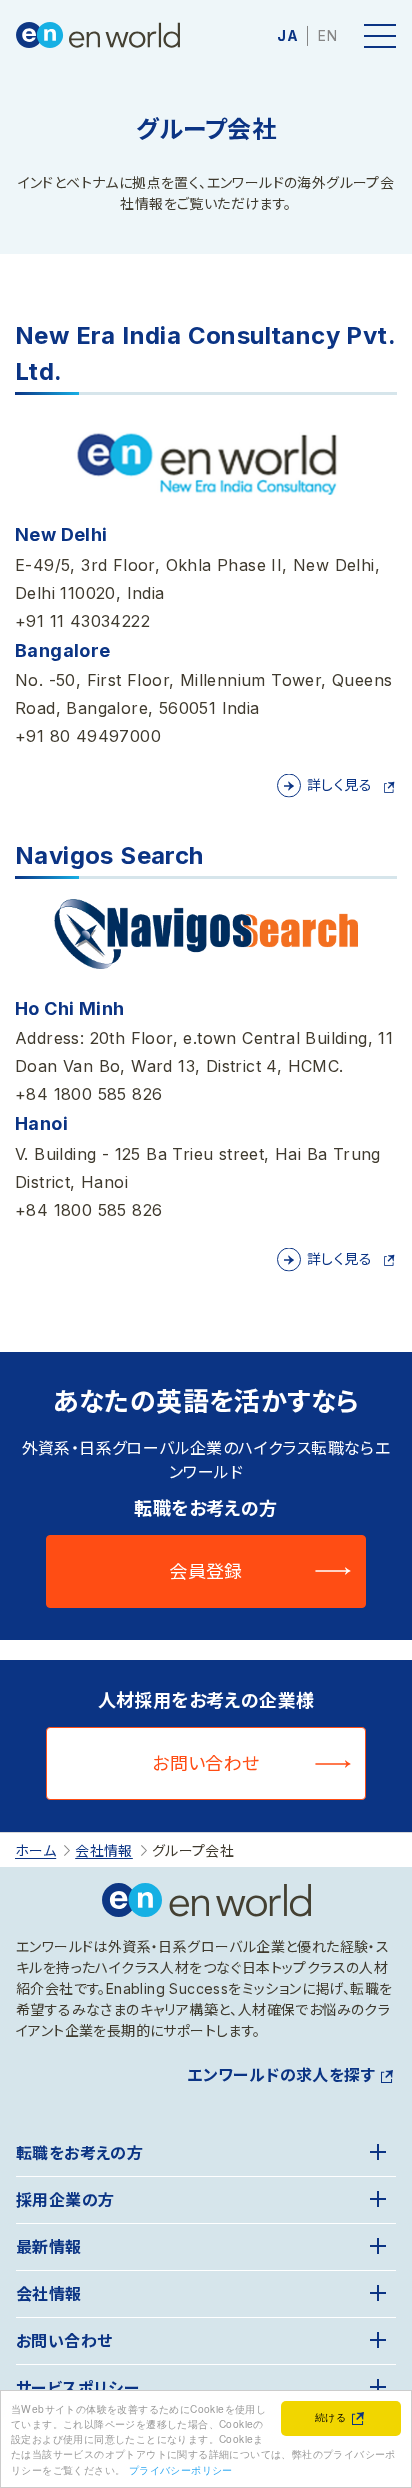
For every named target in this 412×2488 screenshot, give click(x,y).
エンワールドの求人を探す (281, 2075)
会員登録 (206, 1571)
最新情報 (49, 2247)
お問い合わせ (206, 1763)
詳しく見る (339, 784)
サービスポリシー (77, 2388)
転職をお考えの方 (79, 2153)
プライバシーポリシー (181, 2469)
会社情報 (49, 2294)
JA (287, 35)
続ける (330, 2416)
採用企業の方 (65, 2200)
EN (327, 35)
